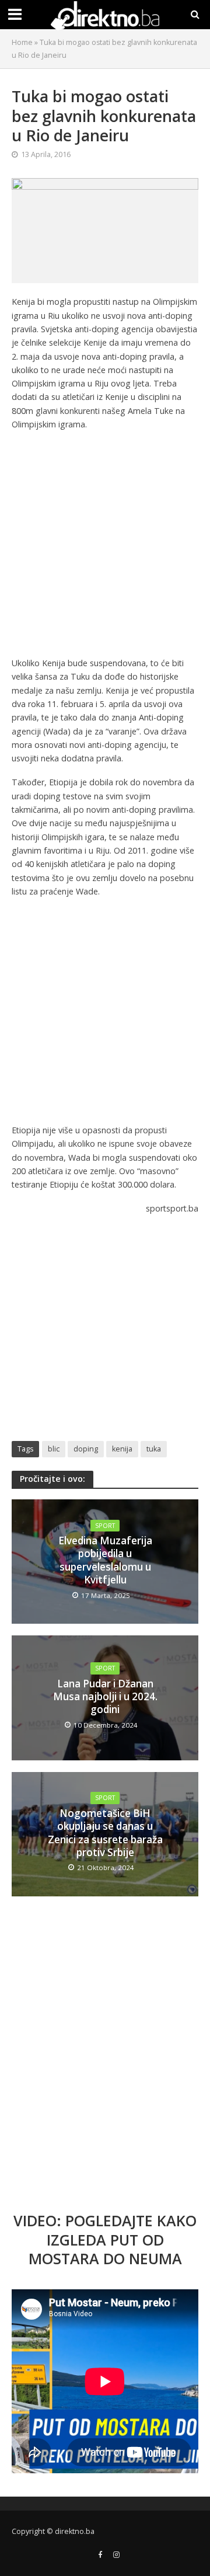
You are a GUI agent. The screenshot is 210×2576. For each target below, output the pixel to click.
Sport (105, 1526)
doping (86, 1449)
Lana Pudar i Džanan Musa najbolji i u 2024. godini (105, 1697)
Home (22, 42)
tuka (154, 1449)
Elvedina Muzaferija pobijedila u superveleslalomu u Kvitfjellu (105, 1560)
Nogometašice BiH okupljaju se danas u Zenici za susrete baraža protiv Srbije (105, 1833)
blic (54, 1449)
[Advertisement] (105, 546)
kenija (122, 1449)
